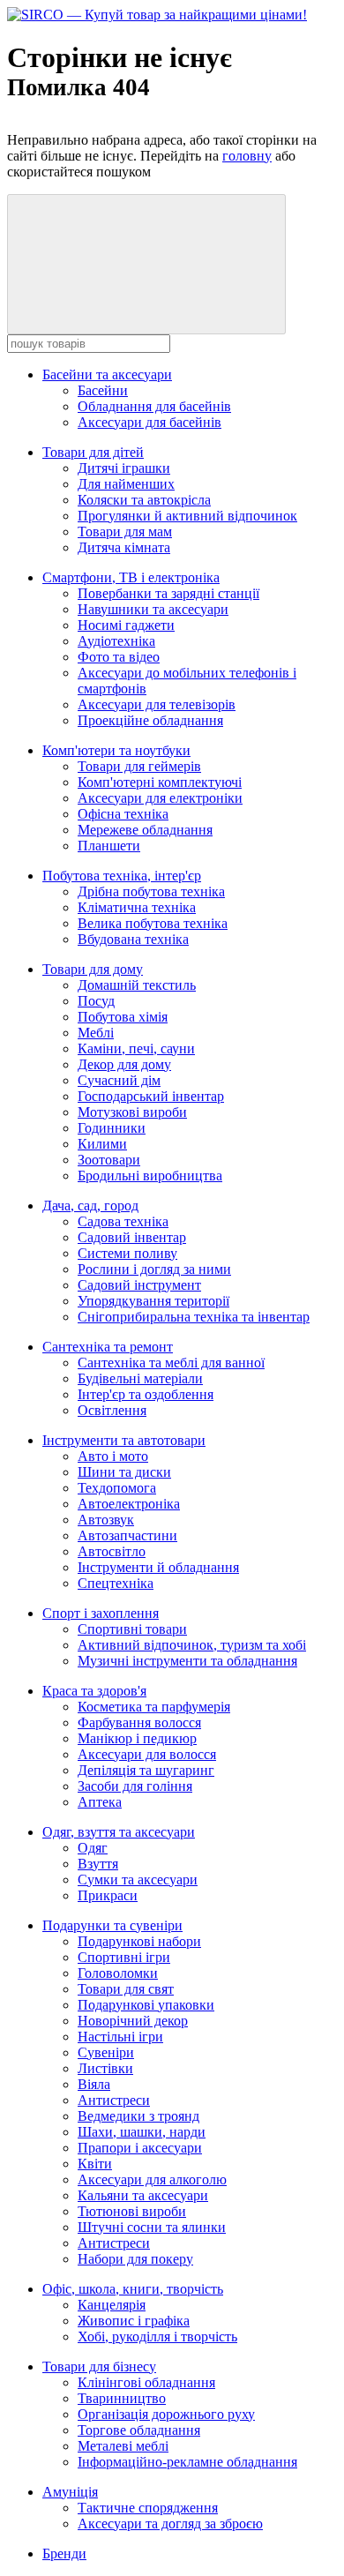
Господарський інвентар (151, 1096)
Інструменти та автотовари (124, 1440)
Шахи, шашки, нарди (142, 2132)
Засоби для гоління (135, 1786)
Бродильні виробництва (150, 1176)
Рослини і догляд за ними (154, 1269)
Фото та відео (119, 657)
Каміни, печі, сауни (136, 1048)
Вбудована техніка (133, 939)
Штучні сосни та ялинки (152, 2227)
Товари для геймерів (139, 766)
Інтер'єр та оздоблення (146, 1394)
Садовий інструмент (139, 1285)
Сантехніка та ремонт (108, 1347)
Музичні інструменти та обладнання (187, 1661)
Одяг (93, 1848)
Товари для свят (126, 1989)
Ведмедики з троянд (138, 2116)
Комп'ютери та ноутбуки (116, 750)
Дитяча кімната (124, 547)
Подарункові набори (139, 1941)
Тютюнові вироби (132, 2211)
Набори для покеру (135, 2259)
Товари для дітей (93, 452)
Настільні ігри (120, 2037)
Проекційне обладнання (150, 720)
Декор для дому (124, 1064)
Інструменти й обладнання (158, 1567)
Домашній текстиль (137, 985)
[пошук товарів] (146, 264)
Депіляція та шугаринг (146, 1770)
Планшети (109, 846)
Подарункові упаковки (146, 2005)
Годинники (112, 1128)
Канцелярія (112, 2305)
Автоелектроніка (129, 1504)
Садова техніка (123, 1221)
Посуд (96, 1001)
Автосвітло (112, 1551)
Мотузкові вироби (132, 1112)
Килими (102, 1144)
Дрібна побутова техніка (151, 891)
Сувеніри (106, 2052)
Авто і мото (113, 1456)
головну (247, 156)
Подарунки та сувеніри (112, 1925)
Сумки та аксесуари (138, 1880)
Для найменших (126, 484)
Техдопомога (117, 1488)
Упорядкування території (153, 1301)
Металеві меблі (123, 2446)
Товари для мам (125, 532)
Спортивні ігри (124, 1957)
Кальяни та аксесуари (143, 2195)
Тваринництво (122, 2398)
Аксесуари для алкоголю (152, 2179)
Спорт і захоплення (101, 1613)
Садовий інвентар (132, 1237)
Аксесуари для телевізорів (157, 704)
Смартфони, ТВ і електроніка (131, 577)
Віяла (94, 2084)
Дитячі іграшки (124, 468)
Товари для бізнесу (99, 2366)
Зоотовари (109, 1160)
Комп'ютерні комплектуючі (160, 782)
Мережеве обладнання (145, 830)
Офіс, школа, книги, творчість (133, 2289)
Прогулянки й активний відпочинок (187, 516)
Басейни (103, 390)
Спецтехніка (116, 1583)
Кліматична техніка (137, 907)
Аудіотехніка (116, 641)
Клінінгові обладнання (146, 2382)
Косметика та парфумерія (154, 1707)
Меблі (96, 1033)
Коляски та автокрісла (144, 500)
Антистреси (114, 2100)
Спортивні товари (132, 1629)
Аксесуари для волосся (147, 1754)
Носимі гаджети (126, 625)
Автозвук (106, 1520)
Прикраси (108, 1895)
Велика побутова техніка (153, 923)
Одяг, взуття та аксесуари (119, 1832)
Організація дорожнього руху (166, 2414)
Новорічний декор (133, 2021)
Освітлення (112, 1410)
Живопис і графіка (134, 2321)
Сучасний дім (119, 1080)
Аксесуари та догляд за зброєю (170, 2524)
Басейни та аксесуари (107, 374)
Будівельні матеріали (140, 1378)
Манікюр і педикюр (137, 1738)
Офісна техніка (123, 814)
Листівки (105, 2068)
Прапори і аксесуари (140, 2148)
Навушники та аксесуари (153, 609)
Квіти (95, 2164)
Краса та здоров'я (94, 1691)
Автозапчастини (127, 1535)
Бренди (64, 2554)
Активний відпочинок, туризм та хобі (192, 1645)
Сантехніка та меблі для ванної (171, 1363)
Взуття (98, 1864)
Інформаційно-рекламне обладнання (187, 2462)
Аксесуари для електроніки (160, 798)
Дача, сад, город (90, 1206)
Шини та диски (124, 1472)
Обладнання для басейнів (154, 406)
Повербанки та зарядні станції (168, 593)
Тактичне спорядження (148, 2508)
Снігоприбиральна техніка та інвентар (194, 1317)
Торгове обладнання (139, 2430)
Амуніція (70, 2492)
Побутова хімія (123, 1017)
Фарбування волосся (139, 1722)
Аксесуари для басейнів (150, 422)
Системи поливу (127, 1253)
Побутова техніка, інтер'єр (122, 876)
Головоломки (118, 1973)
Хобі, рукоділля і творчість (157, 2336)
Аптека (100, 1802)
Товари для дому (93, 969)
